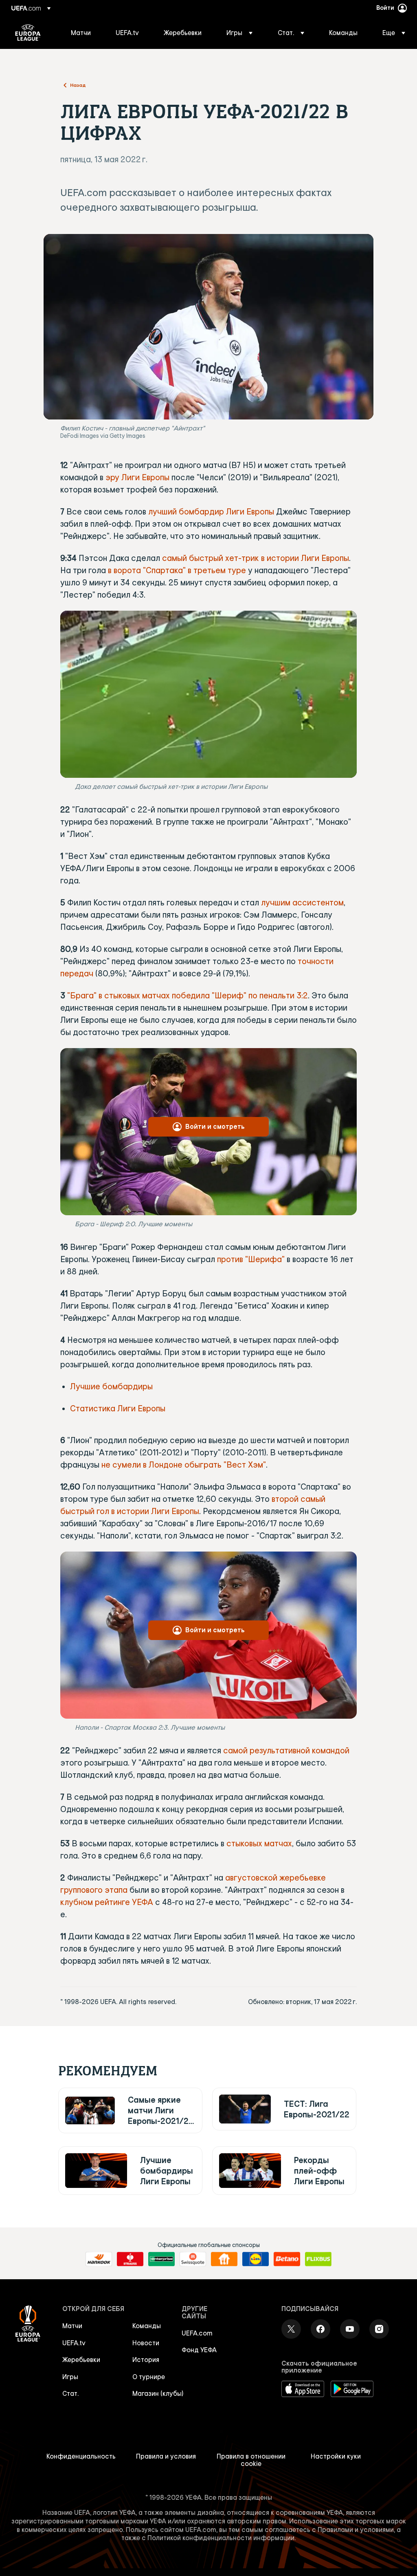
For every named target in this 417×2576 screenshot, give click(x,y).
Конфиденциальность (81, 2456)
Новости (146, 2343)
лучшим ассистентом (302, 902)
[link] (81, 33)
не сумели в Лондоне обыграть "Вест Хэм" (184, 1465)
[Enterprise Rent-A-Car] (161, 2259)
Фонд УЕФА (199, 2350)
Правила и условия (166, 2456)
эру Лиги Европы (137, 477)
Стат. (70, 2393)
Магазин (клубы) (158, 2393)
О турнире (149, 2377)
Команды (147, 2326)
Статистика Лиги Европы (118, 1408)
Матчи (72, 2326)
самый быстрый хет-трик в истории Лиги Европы (256, 558)
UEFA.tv (74, 2343)
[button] (239, 33)
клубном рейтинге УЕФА (107, 1902)
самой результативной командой (286, 1750)
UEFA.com (197, 2333)
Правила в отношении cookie (251, 2460)
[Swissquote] (193, 2259)
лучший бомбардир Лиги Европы (211, 511)
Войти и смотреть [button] (215, 1126)
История (146, 2360)
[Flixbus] (318, 2259)
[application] (208, 694)
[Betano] (287, 2259)
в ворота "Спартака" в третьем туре (177, 570)
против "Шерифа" (251, 1259)
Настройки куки (336, 2456)
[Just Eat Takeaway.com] (224, 2259)
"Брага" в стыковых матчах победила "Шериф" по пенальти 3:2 (188, 995)
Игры (70, 2377)
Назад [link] (78, 85)
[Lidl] (256, 2259)
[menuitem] (83, 33)
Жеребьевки (81, 2360)
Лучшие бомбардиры (111, 1386)
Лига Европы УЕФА (28, 33)
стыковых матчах (259, 1843)
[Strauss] (130, 2259)
